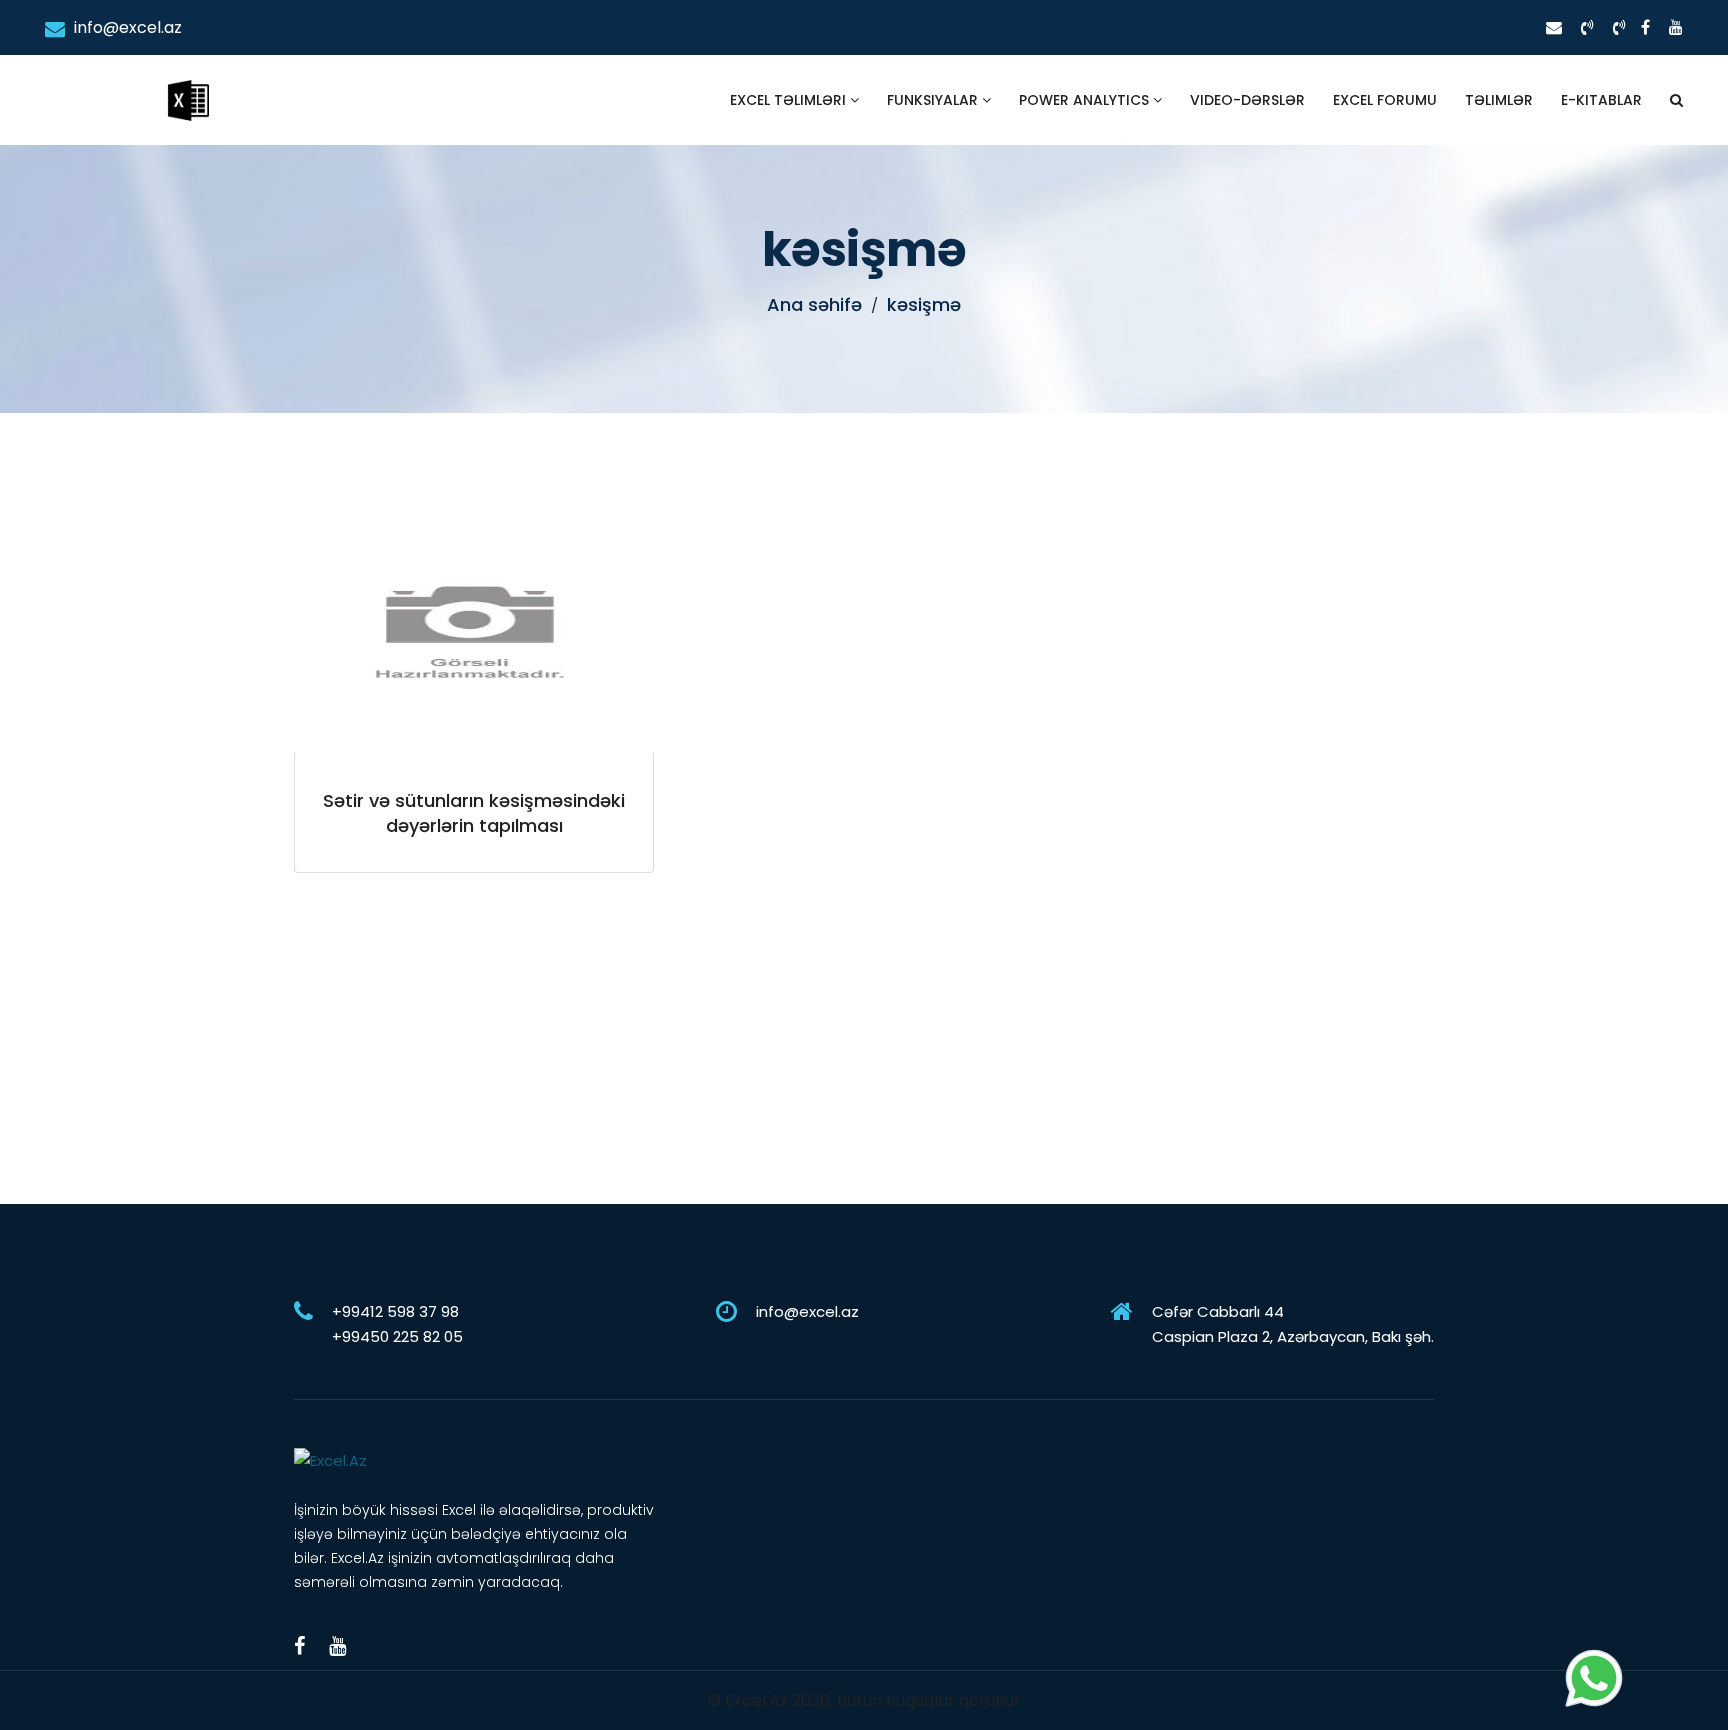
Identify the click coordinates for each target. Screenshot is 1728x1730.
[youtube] (1676, 27)
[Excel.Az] (188, 80)
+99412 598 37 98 (395, 1311)
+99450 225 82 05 (397, 1336)
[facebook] (1645, 27)
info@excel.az (126, 27)
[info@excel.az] (1554, 27)
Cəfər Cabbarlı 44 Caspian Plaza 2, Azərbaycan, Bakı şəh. (1293, 1324)
